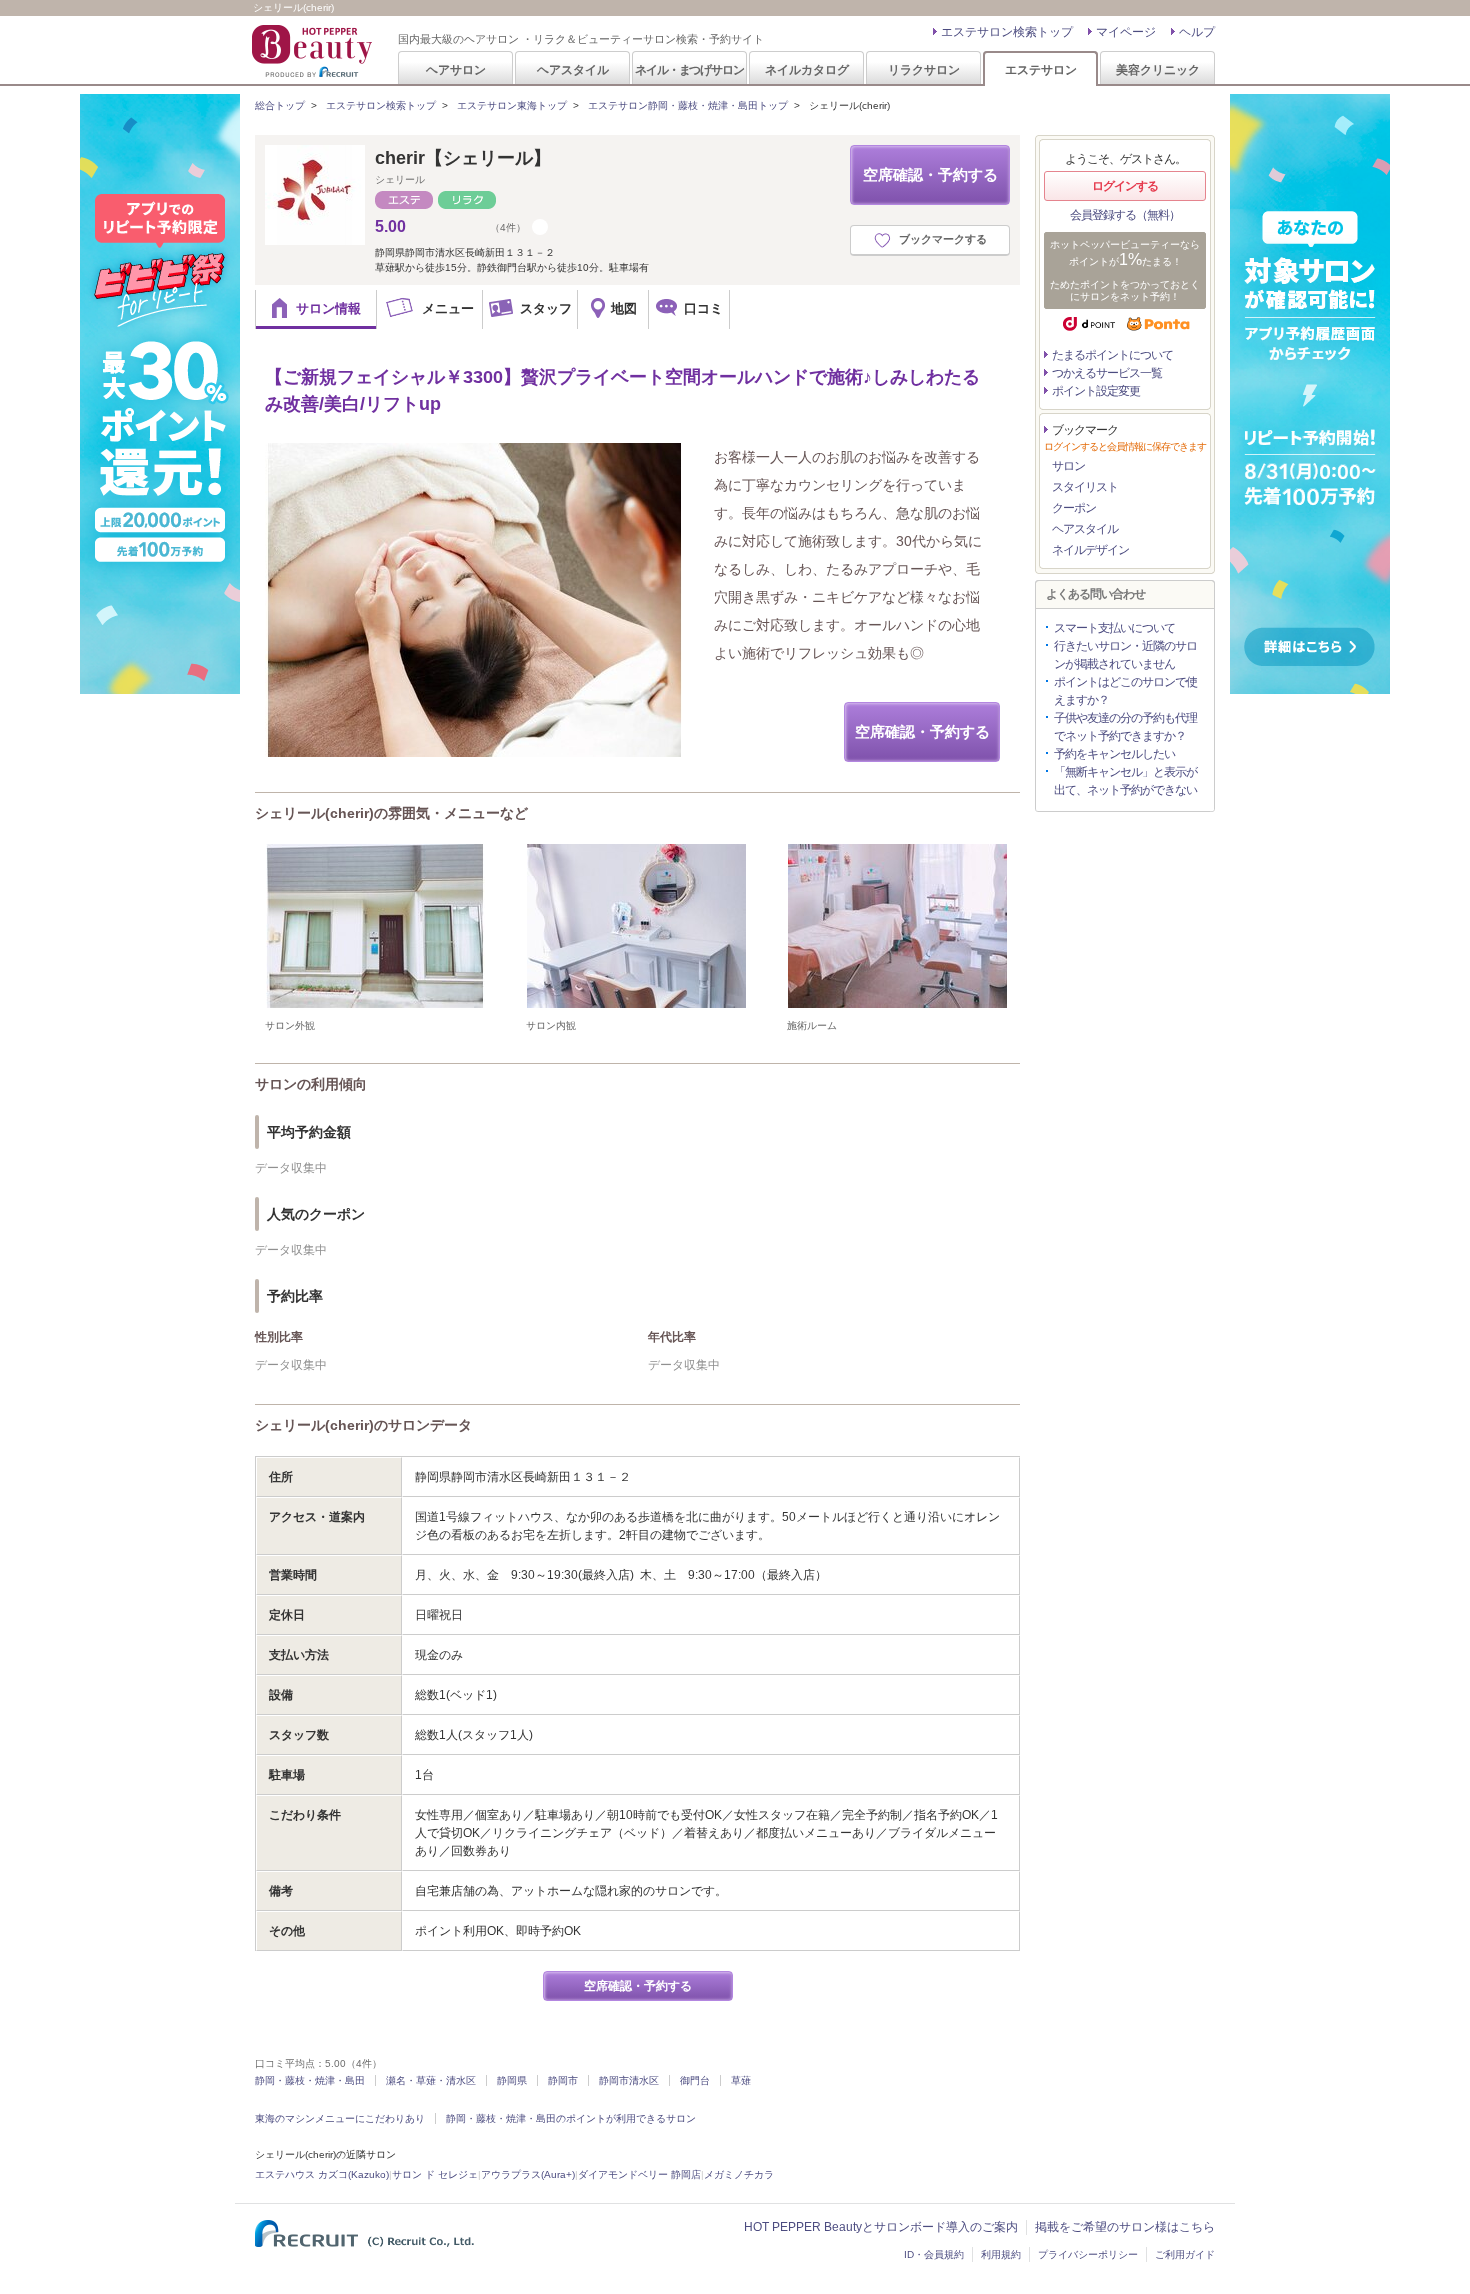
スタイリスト (1085, 487)
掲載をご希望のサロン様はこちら (1125, 2227)
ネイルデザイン (1090, 550)
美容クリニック (1158, 69)
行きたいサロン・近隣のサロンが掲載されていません (1125, 655)
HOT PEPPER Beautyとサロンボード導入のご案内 (881, 2227)
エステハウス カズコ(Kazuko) (322, 2174)
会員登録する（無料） (1125, 215)
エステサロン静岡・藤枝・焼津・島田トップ (688, 105)
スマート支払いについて (1114, 628)
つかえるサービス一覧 (1107, 373)
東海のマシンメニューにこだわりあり (340, 2118)
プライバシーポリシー (1088, 2254)
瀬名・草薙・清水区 (431, 2080)
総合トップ (280, 105)
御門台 (695, 2080)
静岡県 (512, 2080)
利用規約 (1001, 2254)
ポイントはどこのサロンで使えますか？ (1125, 691)
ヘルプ (1197, 32)
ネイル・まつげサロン (689, 69)
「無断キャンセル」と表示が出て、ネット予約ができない (1125, 781)
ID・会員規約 (934, 2254)
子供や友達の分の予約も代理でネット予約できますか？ (1125, 727)
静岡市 (563, 2080)
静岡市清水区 (629, 2080)
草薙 (741, 2080)
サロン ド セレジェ (435, 2174)
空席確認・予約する (930, 174)
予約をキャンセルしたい (1114, 754)
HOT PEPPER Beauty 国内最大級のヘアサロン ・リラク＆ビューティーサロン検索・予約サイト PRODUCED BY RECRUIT (314, 51)
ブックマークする (943, 239)
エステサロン (1041, 69)
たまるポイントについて (1112, 355)
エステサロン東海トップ (512, 105)
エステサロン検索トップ (1007, 32)
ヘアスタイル (573, 69)
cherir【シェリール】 (463, 158)
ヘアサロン (456, 69)
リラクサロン (924, 69)
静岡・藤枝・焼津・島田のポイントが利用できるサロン (571, 2118)
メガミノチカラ (739, 2174)
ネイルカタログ (807, 69)
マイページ (1126, 32)
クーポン (1074, 508)
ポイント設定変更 (1096, 391)
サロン (1068, 466)
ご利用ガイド (1185, 2254)
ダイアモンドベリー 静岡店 (639, 2174)
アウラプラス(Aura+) (528, 2174)
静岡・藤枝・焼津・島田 (310, 2080)
